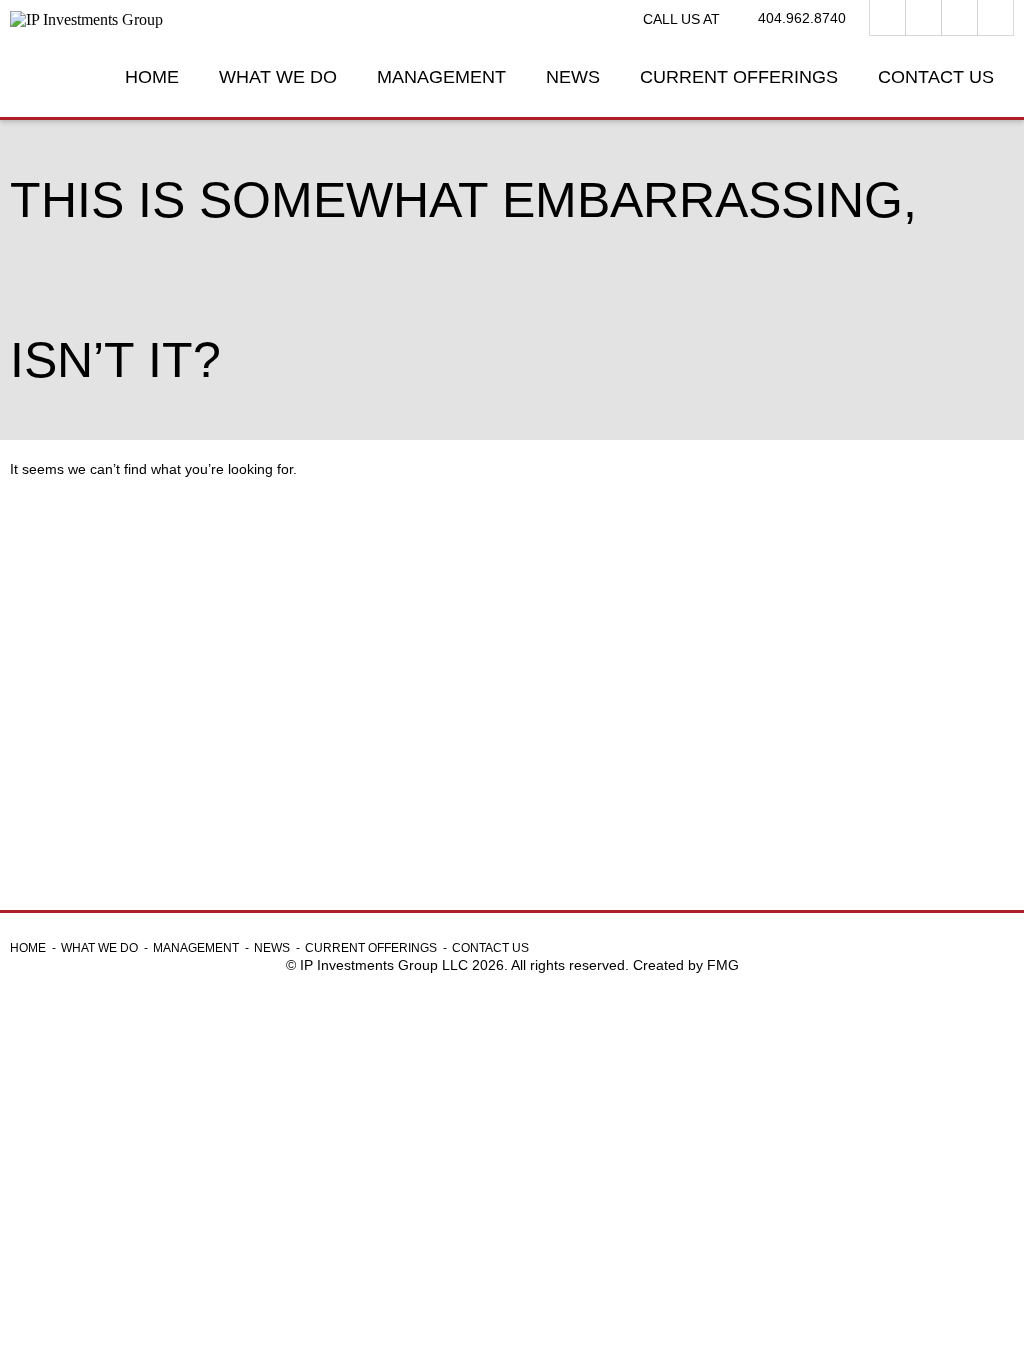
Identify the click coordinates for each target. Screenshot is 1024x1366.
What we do (278, 77)
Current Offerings (739, 77)
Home (152, 77)
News (573, 77)
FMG (723, 965)
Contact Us (936, 77)
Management (441, 77)
